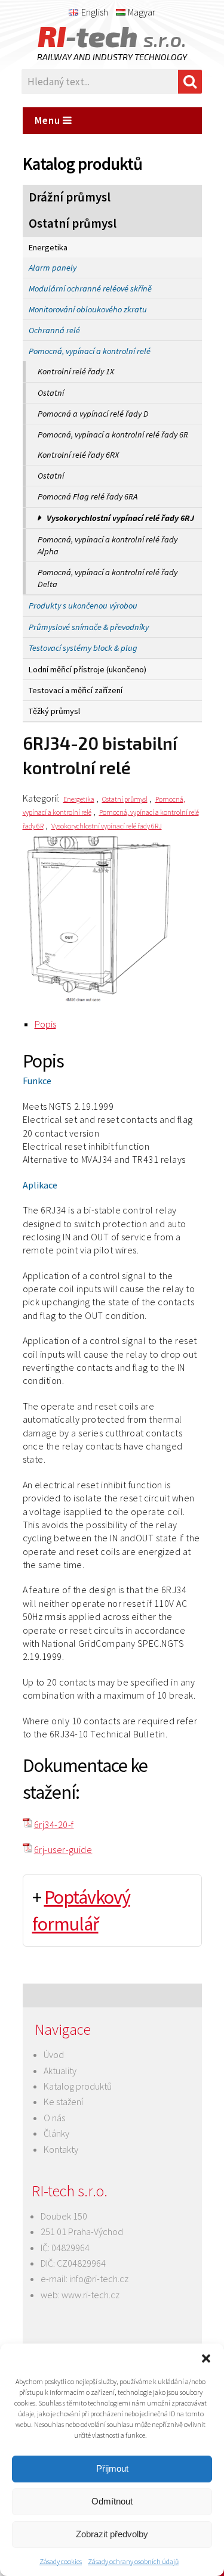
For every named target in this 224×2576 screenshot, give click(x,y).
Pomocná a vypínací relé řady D (93, 414)
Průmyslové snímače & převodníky (89, 627)
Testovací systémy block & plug (83, 648)
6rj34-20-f (54, 1824)
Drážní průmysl (70, 197)
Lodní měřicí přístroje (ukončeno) (88, 669)
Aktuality (60, 2071)
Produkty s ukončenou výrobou (83, 606)
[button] (206, 2358)
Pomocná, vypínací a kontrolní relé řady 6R (113, 434)
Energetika (48, 247)
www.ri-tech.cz (90, 2295)
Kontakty (61, 2149)
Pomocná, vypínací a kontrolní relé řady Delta (108, 578)
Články (56, 2133)
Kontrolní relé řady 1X (76, 371)
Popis (45, 1024)
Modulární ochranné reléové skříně (90, 288)
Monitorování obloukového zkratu (88, 309)
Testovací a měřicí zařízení (76, 690)
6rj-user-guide (63, 1849)
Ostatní (51, 393)
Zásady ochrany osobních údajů (133, 2561)
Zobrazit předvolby (112, 2534)
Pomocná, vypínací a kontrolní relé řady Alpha (108, 545)
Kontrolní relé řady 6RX (78, 455)
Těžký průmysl (54, 711)
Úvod (54, 2054)
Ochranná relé (54, 330)
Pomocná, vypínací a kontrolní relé (90, 351)
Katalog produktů (78, 2086)
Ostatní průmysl (73, 224)
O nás (54, 2118)
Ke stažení (63, 2102)
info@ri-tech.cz (99, 2279)
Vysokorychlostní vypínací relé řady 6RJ (120, 518)
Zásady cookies (61, 2561)
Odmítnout (112, 2501)
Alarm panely (53, 268)
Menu (49, 120)
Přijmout (112, 2468)
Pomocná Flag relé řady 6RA (88, 496)
